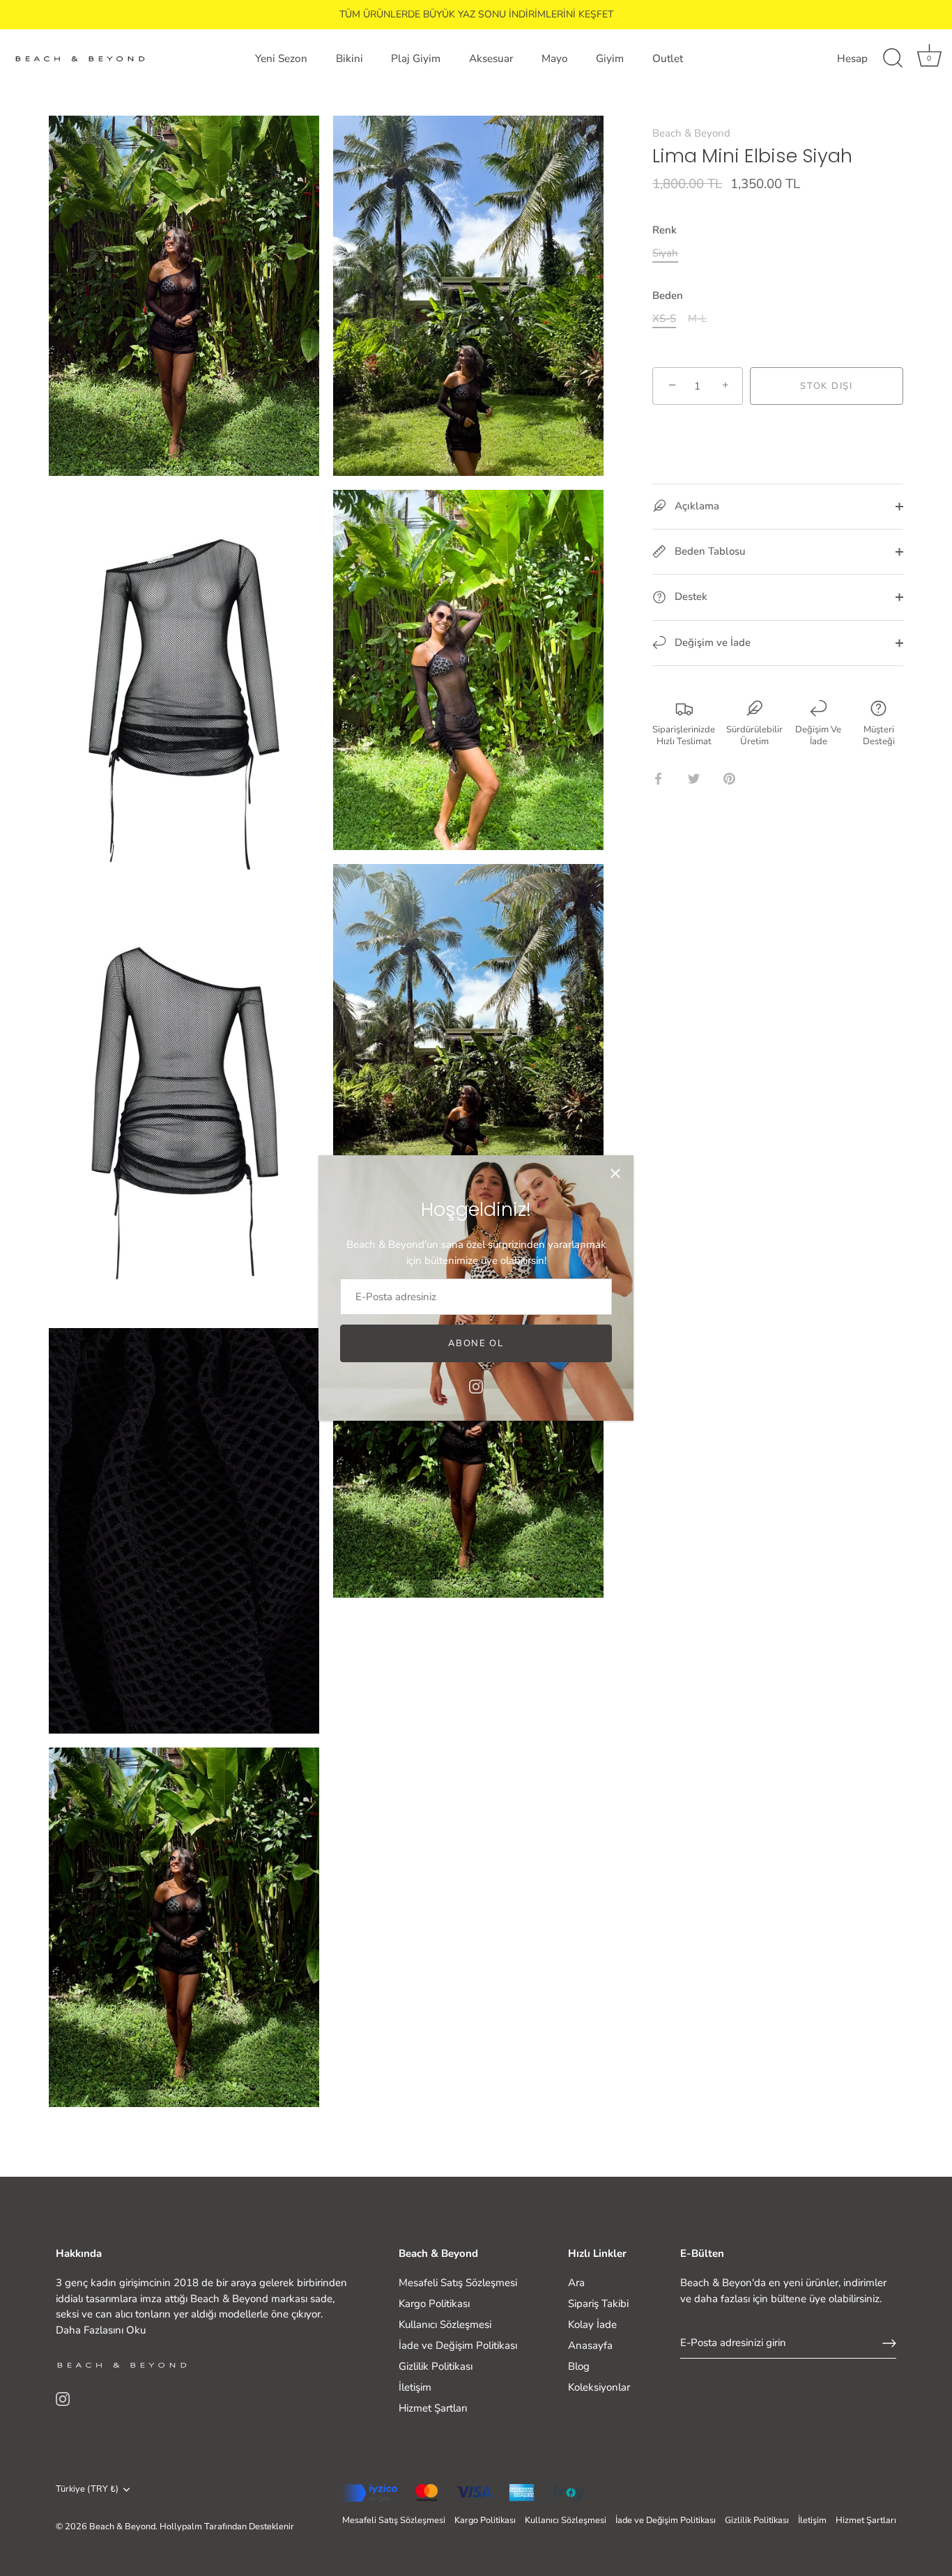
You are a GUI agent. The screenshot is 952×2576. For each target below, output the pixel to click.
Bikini (350, 59)
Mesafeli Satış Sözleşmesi (458, 2283)
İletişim (415, 2387)
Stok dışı (826, 386)
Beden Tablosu (708, 551)
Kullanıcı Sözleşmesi (445, 2324)
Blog (579, 2366)
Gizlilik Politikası (436, 2366)
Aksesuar (491, 59)
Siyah (665, 253)
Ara (576, 2283)
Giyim (610, 59)
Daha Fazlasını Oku (101, 2330)
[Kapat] (615, 1173)
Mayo (555, 59)
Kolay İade (592, 2324)
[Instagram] (476, 1386)
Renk (665, 230)
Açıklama (696, 506)
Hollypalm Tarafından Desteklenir (227, 2527)
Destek (690, 596)
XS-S (664, 318)
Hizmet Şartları (433, 2408)
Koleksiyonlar (599, 2387)
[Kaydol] (889, 2343)
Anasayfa (590, 2345)
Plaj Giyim (416, 59)
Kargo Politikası (434, 2304)
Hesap (852, 59)
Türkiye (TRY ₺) (87, 2490)
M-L (697, 318)
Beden (668, 295)
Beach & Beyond (691, 133)
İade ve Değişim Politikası (458, 2345)
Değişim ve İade (711, 642)
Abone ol (476, 1343)
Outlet (668, 59)
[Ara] (893, 59)
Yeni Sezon (281, 59)
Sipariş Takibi (598, 2304)
